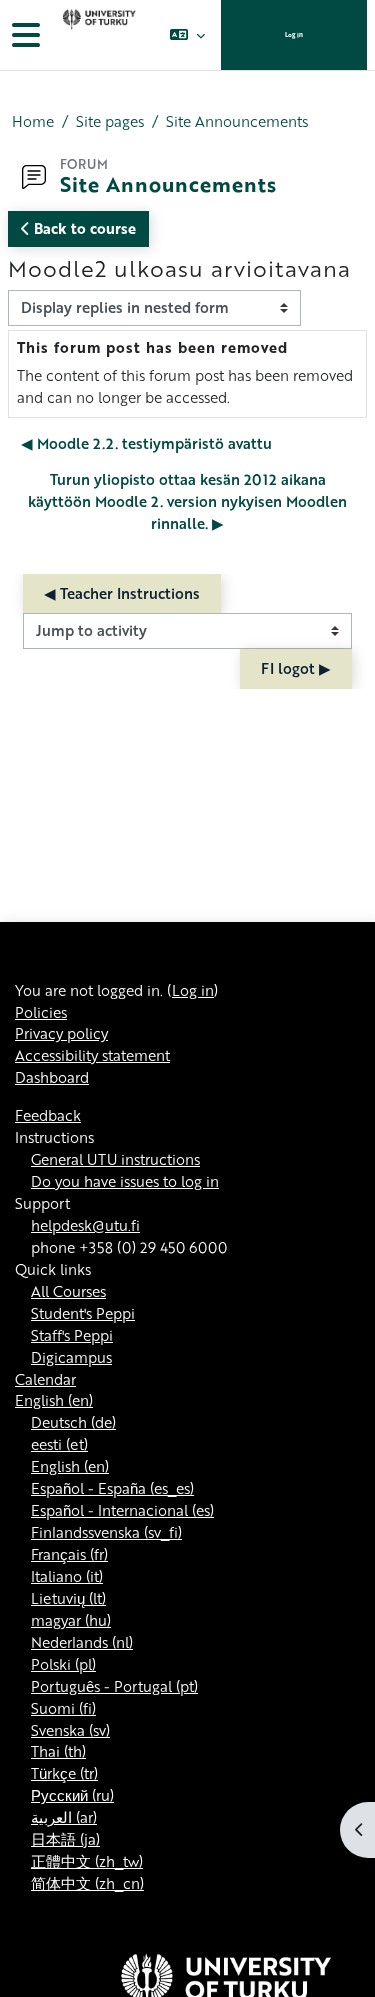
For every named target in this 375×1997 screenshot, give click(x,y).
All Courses (68, 1291)
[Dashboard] (97, 35)
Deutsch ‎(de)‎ (73, 1422)
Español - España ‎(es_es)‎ (112, 1488)
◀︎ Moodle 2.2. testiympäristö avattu (146, 443)
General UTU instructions (115, 1159)
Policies (41, 1012)
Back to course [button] (83, 228)
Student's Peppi (83, 1313)
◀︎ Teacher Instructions (122, 593)
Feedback (48, 1115)
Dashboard (52, 1077)
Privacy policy (61, 1033)
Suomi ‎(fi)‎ (63, 1708)
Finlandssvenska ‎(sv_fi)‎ (106, 1532)
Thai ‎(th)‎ (58, 1751)
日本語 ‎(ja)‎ (65, 1839)
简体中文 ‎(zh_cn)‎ (87, 1883)
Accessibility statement (92, 1055)
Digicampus (71, 1357)
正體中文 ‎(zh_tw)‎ (87, 1861)
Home (33, 121)
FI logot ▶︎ (296, 668)
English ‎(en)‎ (54, 1400)
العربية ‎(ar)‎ (64, 1817)
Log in (294, 34)
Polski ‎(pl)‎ (63, 1664)
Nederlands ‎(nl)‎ (82, 1642)
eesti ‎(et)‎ (59, 1444)
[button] (187, 35)
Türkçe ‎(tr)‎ (64, 1773)
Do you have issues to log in (125, 1181)
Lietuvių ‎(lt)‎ (68, 1598)
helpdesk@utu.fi (85, 1225)
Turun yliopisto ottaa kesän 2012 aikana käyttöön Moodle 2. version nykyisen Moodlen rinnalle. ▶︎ (187, 501)
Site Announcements (237, 121)
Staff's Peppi (72, 1335)
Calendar (45, 1379)
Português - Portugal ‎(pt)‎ (114, 1686)
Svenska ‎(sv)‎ (70, 1730)
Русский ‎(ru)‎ (72, 1795)
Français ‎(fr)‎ (69, 1554)
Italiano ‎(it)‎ (67, 1576)
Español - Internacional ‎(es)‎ (122, 1510)
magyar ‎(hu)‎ (71, 1620)
